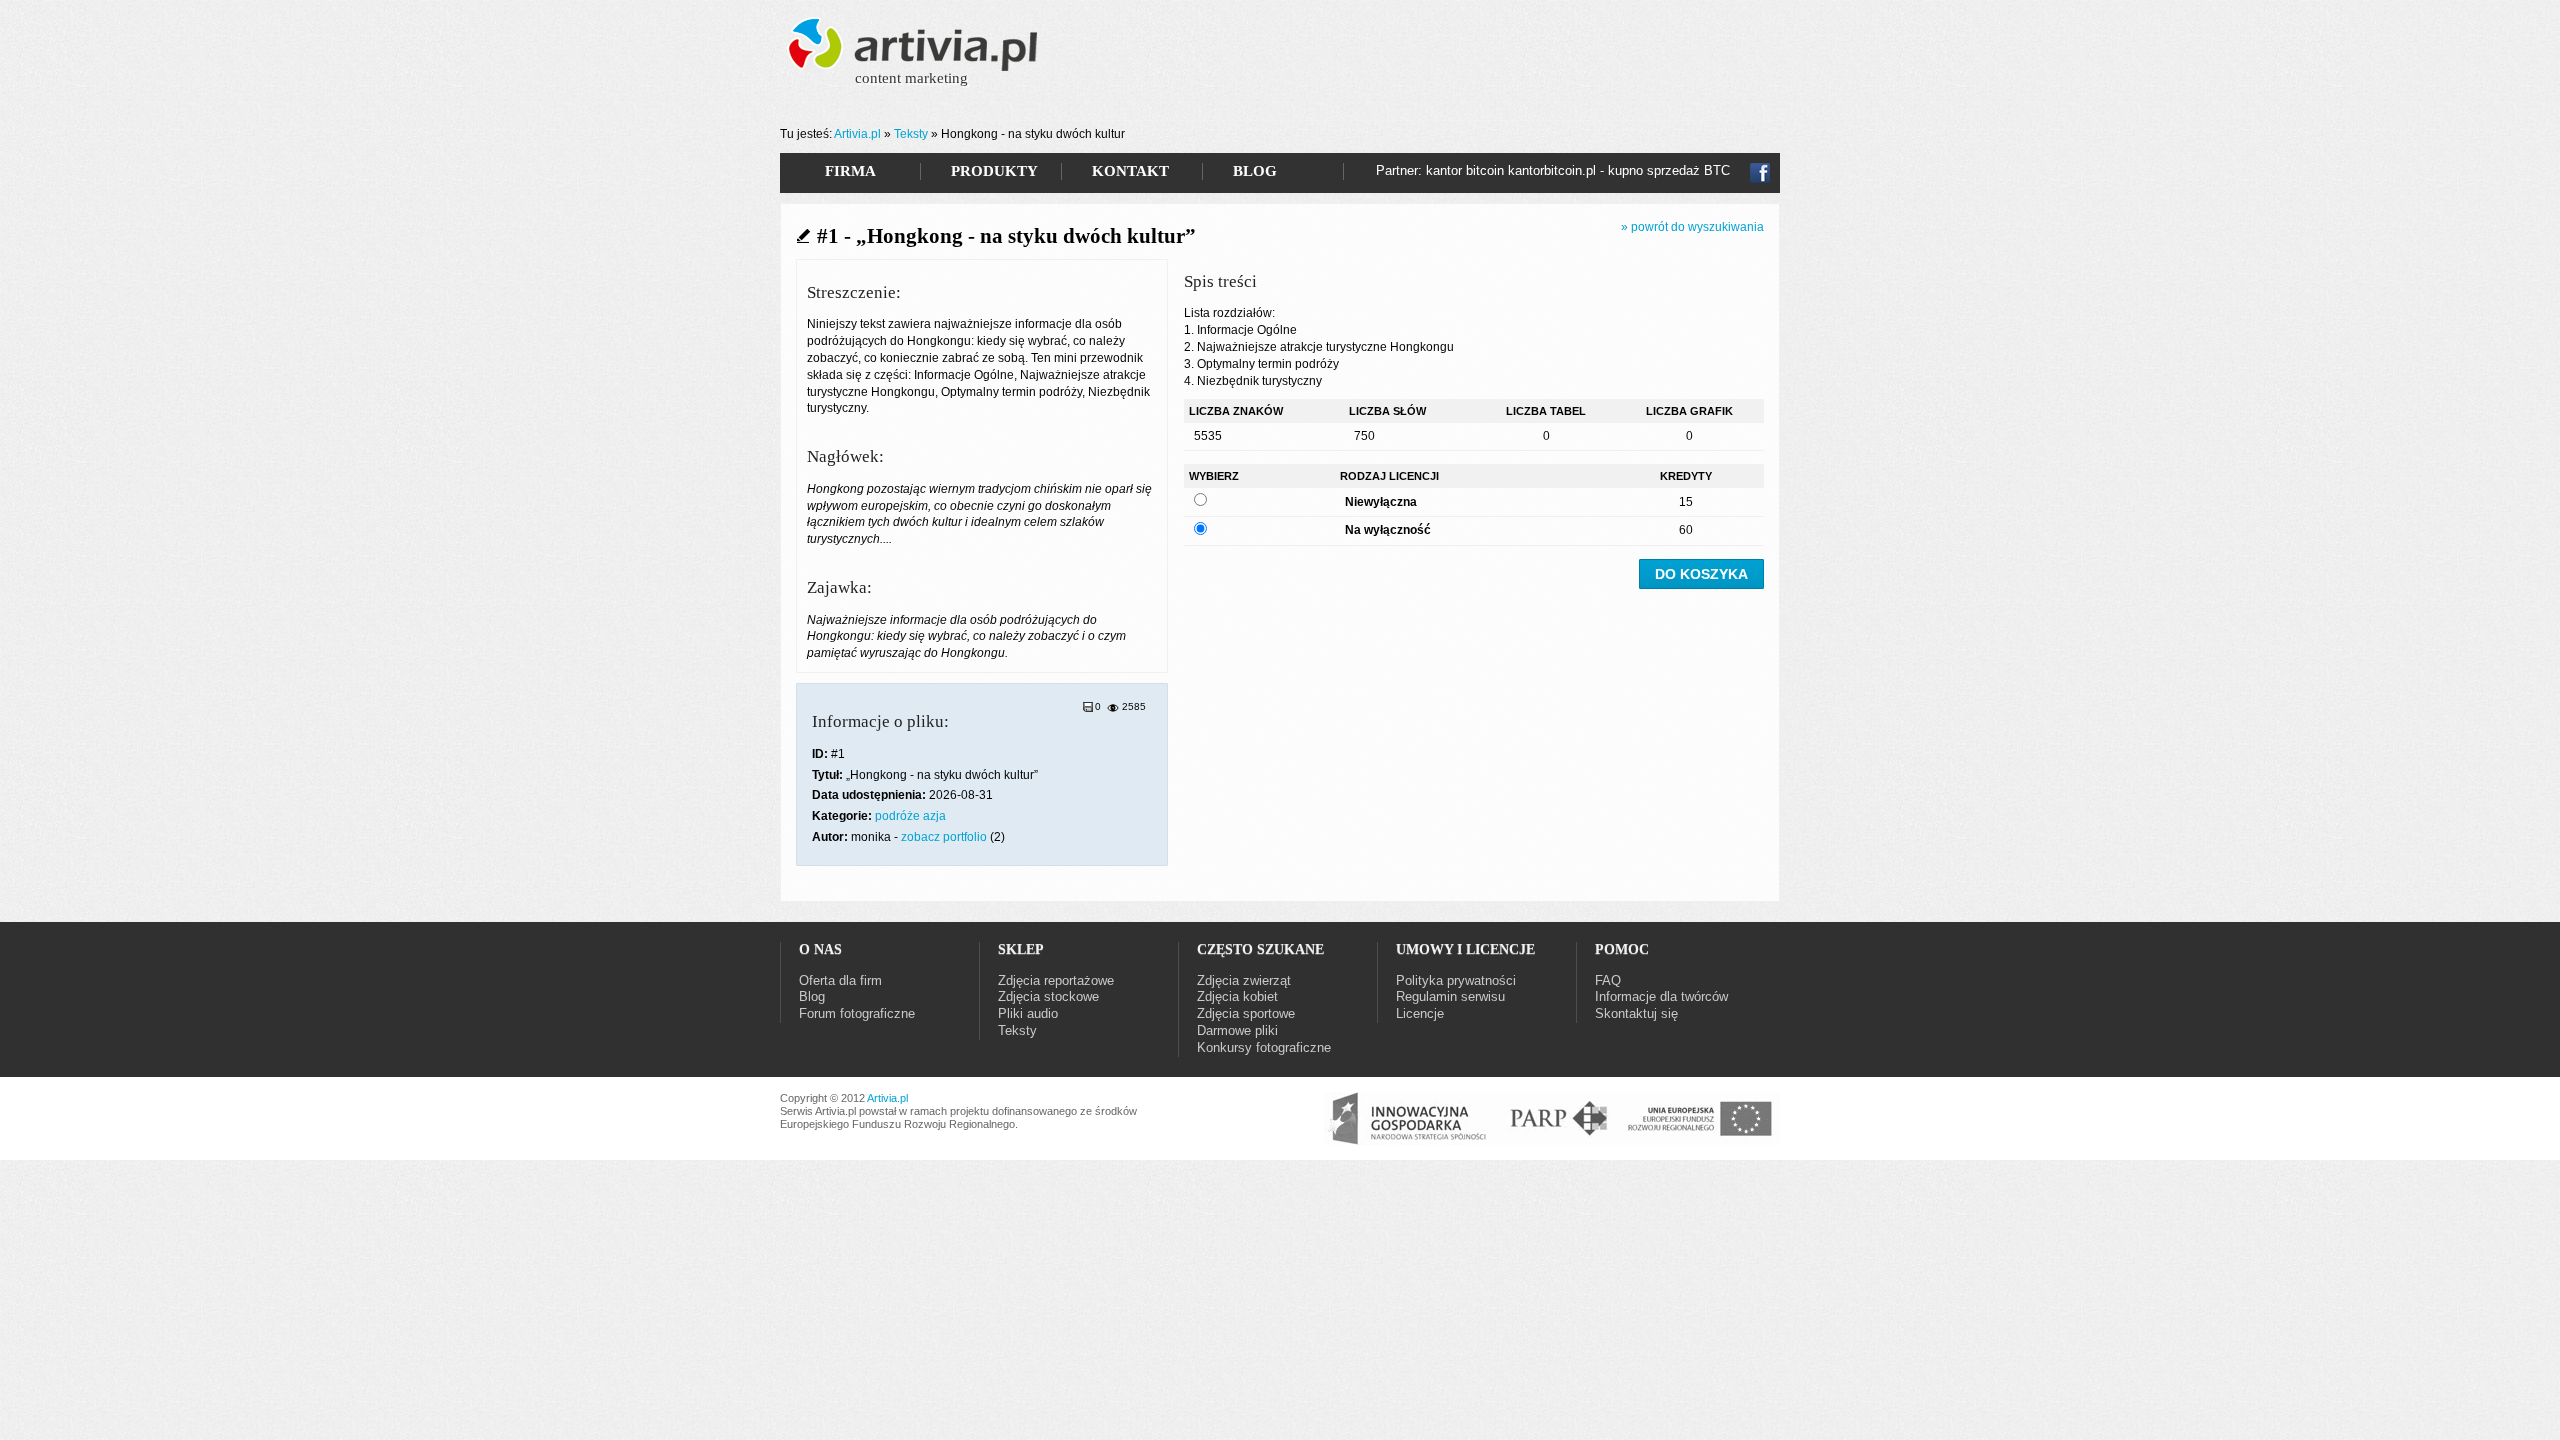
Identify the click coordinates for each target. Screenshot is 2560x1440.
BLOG (1255, 171)
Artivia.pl (857, 134)
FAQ (1608, 980)
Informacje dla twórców (1661, 996)
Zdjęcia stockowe (1048, 996)
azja (934, 816)
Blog (812, 996)
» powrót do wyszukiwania (1692, 227)
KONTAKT (1130, 171)
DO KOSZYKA (1701, 574)
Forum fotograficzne (857, 1013)
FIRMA (850, 171)
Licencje (1420, 1013)
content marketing (911, 78)
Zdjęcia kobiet (1237, 996)
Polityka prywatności (1456, 980)
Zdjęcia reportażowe (1056, 980)
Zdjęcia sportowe (1246, 1013)
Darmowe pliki (1237, 1030)
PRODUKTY (994, 171)
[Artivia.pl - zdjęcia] (915, 57)
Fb (1760, 173)
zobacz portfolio (944, 837)
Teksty (911, 134)
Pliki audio (1028, 1013)
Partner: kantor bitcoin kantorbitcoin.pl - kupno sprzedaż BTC (1553, 170)
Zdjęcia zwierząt (1244, 980)
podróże (897, 816)
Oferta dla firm (840, 980)
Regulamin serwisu (1450, 996)
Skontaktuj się (1636, 1013)
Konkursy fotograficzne (1264, 1047)
